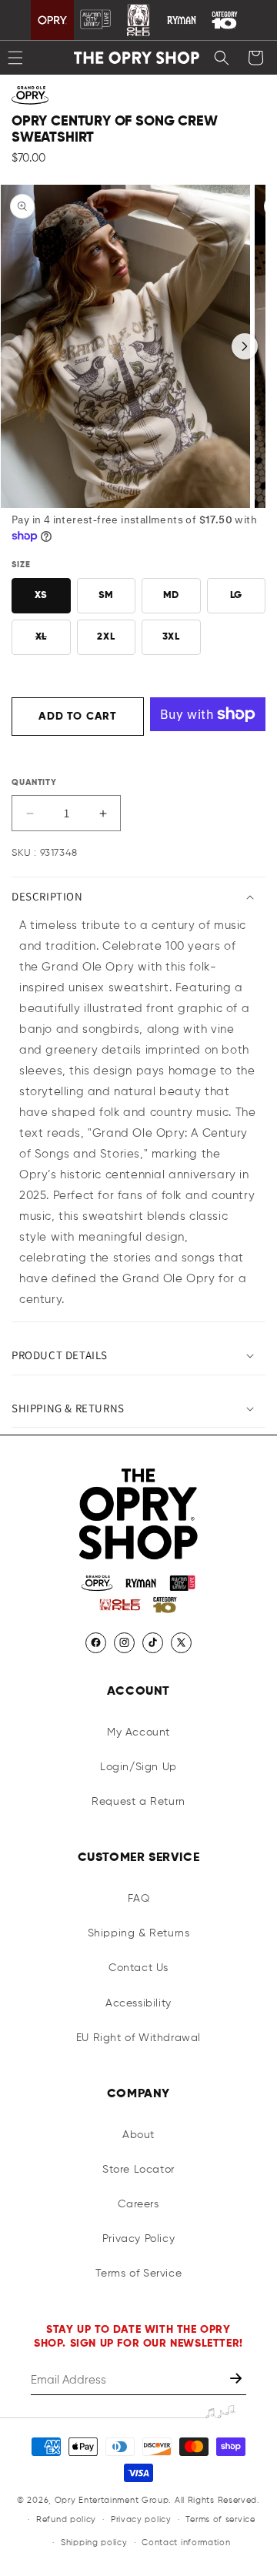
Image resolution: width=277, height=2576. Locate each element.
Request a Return (138, 1802)
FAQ (139, 1899)
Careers (138, 2204)
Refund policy (66, 2519)
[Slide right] (245, 346)
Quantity (34, 782)
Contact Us (138, 1968)
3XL (171, 637)
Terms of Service (139, 2274)
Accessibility (138, 2003)
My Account (138, 1732)
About (138, 2135)
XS (41, 595)
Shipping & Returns (139, 1933)
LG (236, 595)
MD (171, 595)
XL (53, 643)
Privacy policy (141, 2519)
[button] (222, 58)
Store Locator (138, 2170)
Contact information (186, 2543)
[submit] (237, 2380)
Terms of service (220, 2519)
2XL (106, 637)
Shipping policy (94, 2543)
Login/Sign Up (138, 1767)
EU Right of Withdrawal (138, 2038)
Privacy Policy (138, 2239)
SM (106, 595)
